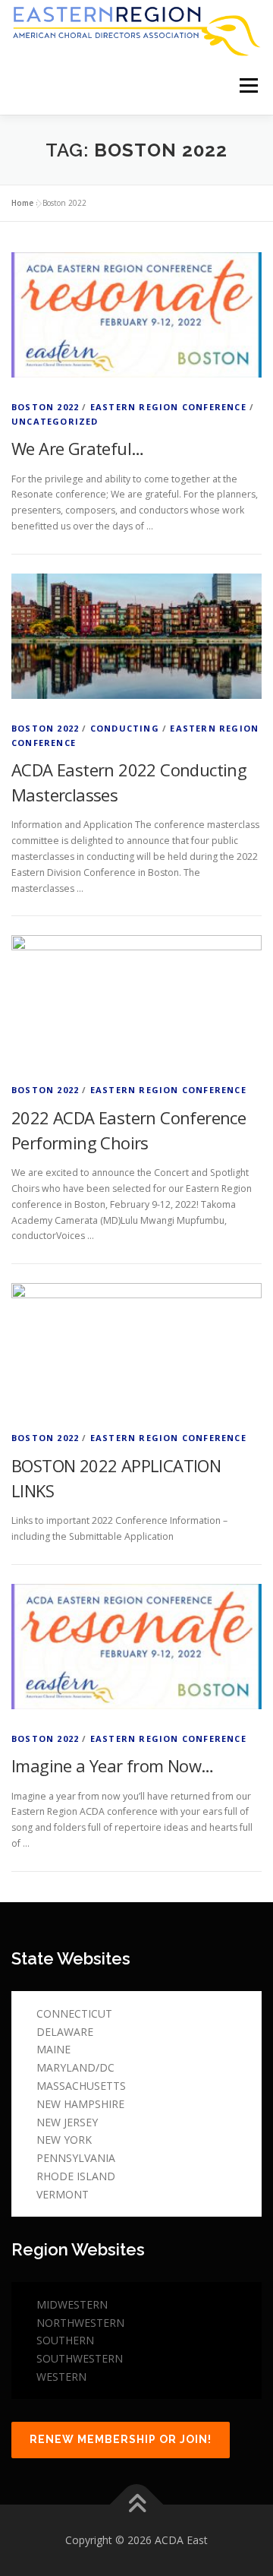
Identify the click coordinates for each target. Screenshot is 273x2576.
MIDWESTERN (72, 2304)
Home (22, 203)
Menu (248, 86)
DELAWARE (65, 2032)
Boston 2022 (45, 407)
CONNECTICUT (74, 2013)
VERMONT (63, 2194)
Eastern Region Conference (168, 407)
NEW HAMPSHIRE (80, 2104)
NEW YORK (64, 2140)
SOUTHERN (65, 2340)
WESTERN (61, 2377)
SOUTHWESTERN (80, 2358)
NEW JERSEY (67, 2122)
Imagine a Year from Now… (113, 1765)
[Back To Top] (137, 2504)
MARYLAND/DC (75, 2067)
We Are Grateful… (77, 448)
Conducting (125, 728)
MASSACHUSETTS (81, 2086)
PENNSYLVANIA (76, 2158)
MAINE (53, 2049)
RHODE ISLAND (76, 2176)
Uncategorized (55, 421)
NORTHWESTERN (80, 2323)
